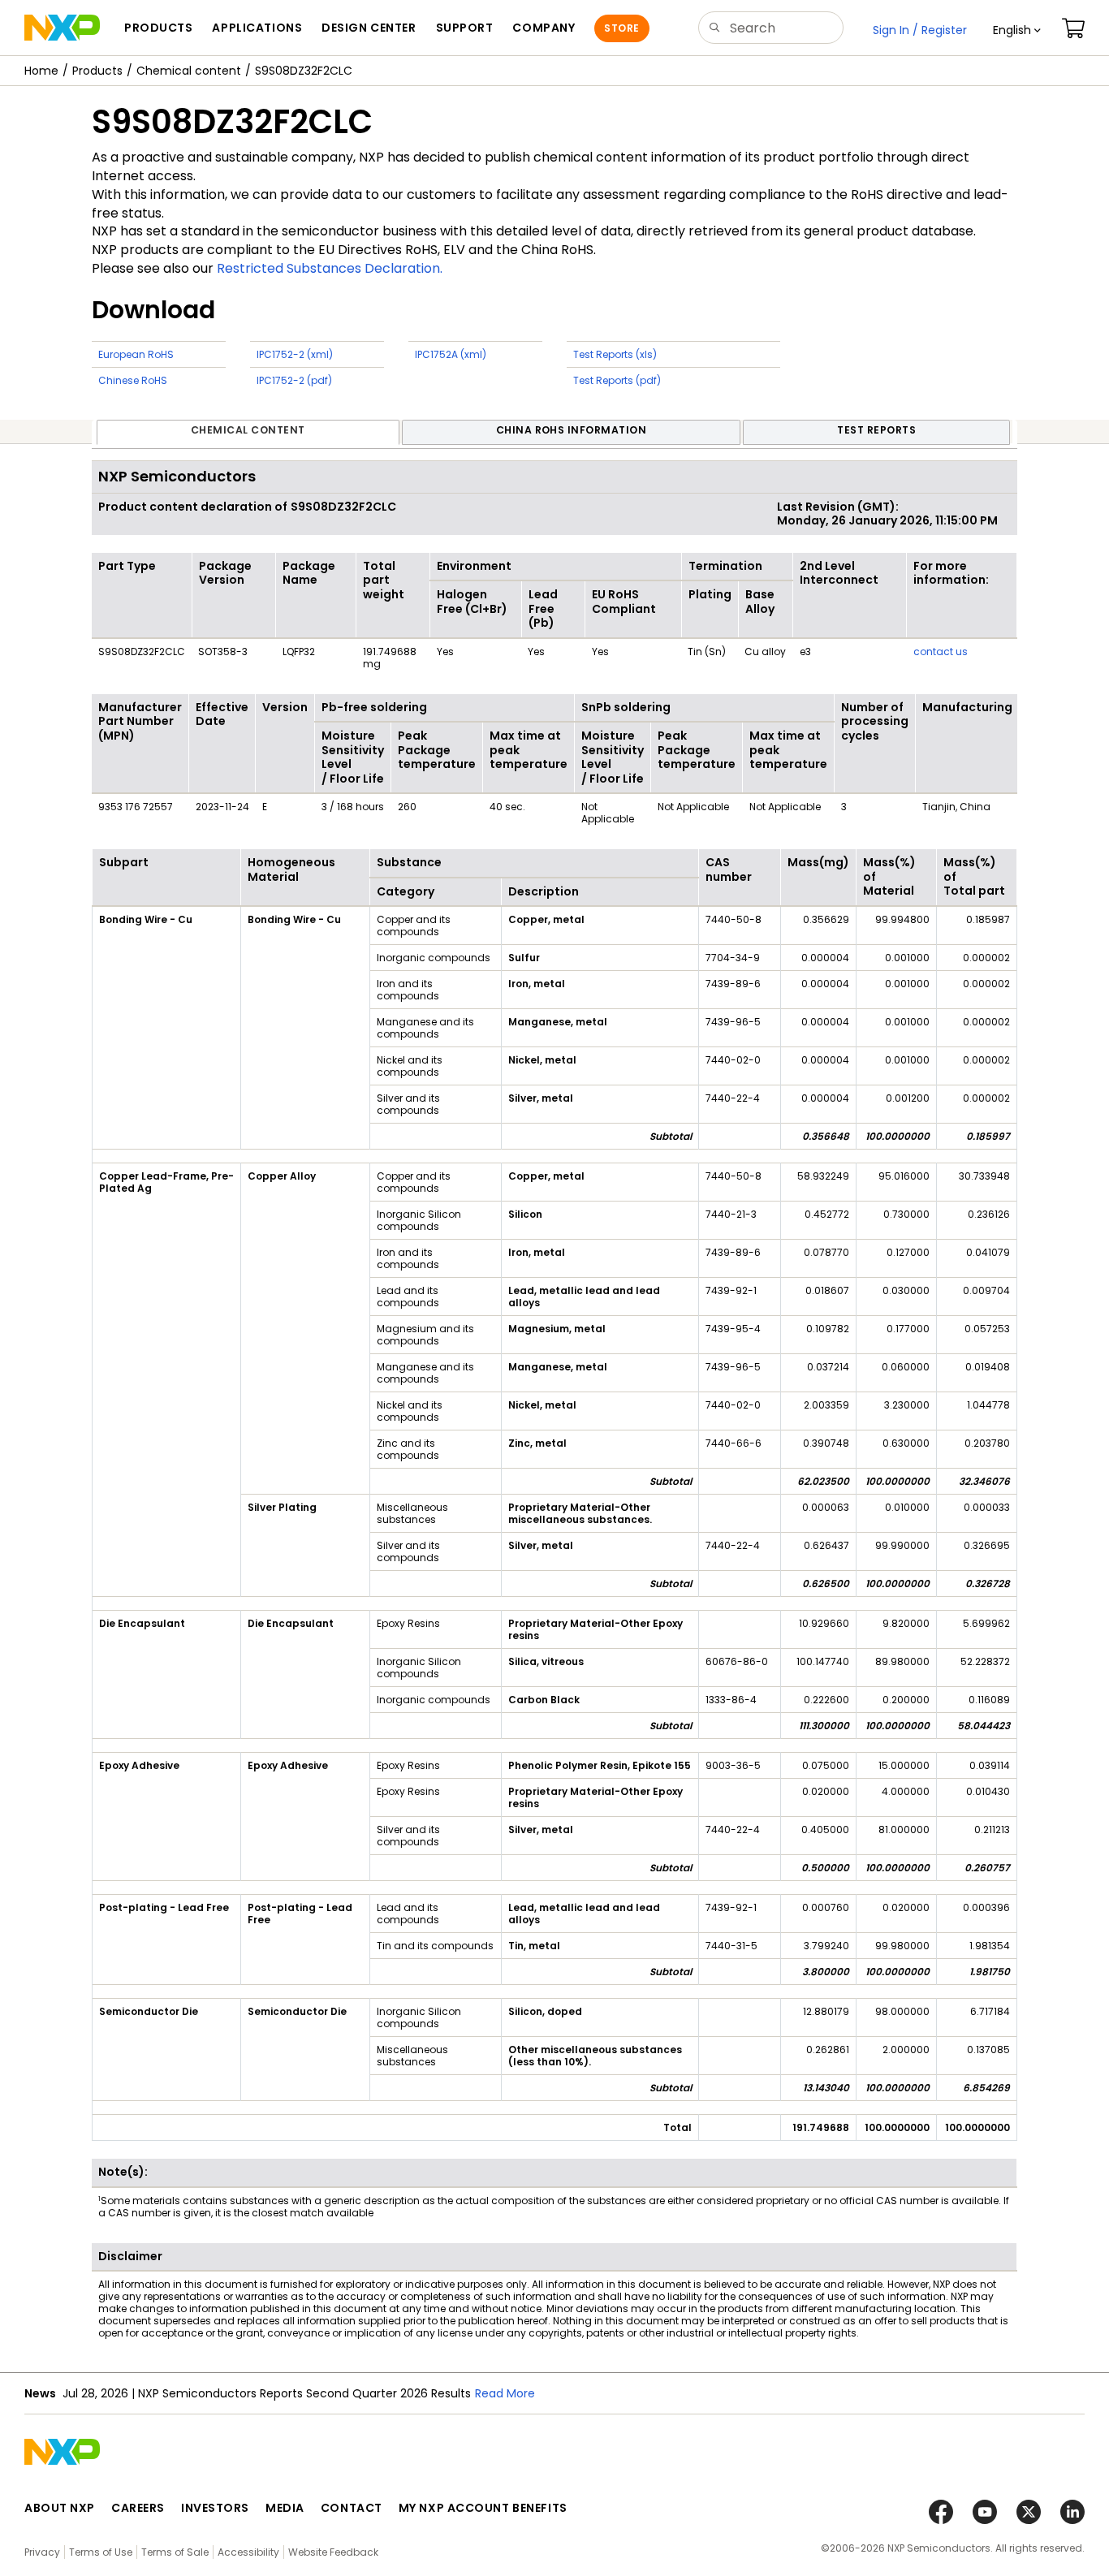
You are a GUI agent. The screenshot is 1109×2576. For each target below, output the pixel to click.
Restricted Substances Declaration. (330, 268)
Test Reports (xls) (615, 354)
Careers (138, 2508)
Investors (215, 2508)
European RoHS (136, 354)
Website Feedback (333, 2552)
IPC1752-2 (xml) (295, 354)
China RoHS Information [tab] (572, 430)
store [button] (621, 28)
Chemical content (189, 71)
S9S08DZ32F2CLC (304, 71)
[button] (1017, 30)
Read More (505, 2393)
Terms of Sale (175, 2552)
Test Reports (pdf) (617, 380)
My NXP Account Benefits (483, 2508)
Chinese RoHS (133, 380)
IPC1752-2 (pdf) (294, 380)
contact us (941, 652)
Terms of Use (101, 2552)
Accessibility (248, 2552)
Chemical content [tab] (248, 430)
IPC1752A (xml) (451, 354)
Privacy (42, 2552)
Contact (352, 2508)
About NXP (60, 2508)
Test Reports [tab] (876, 430)
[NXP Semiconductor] (62, 28)
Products (97, 71)
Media (285, 2508)
